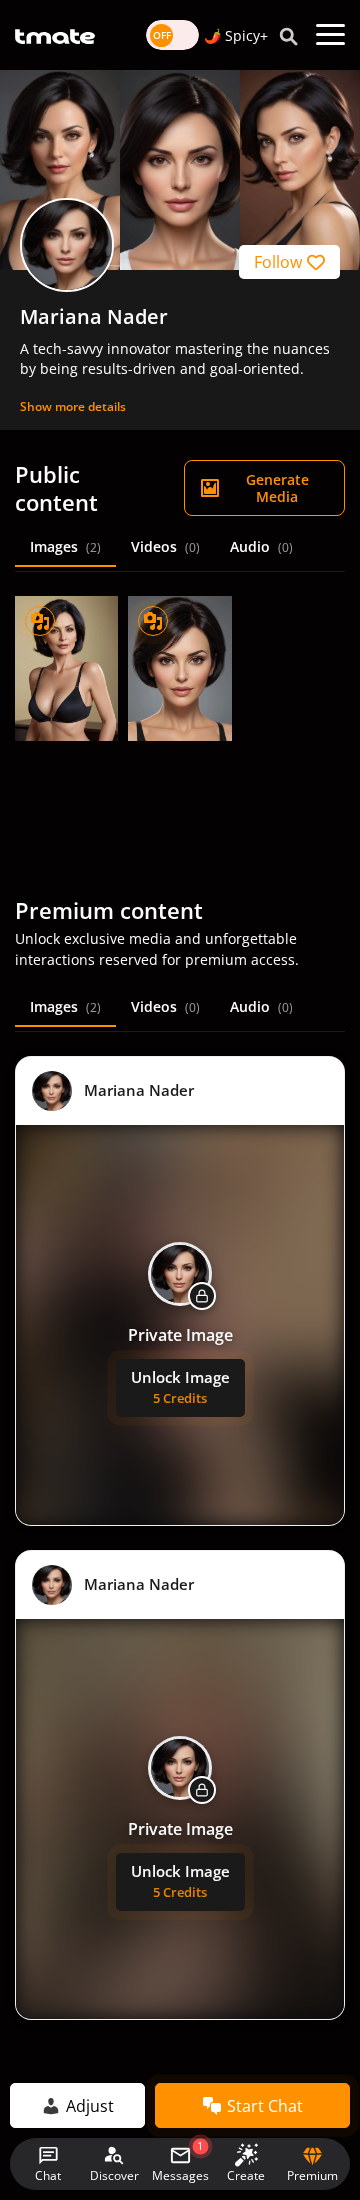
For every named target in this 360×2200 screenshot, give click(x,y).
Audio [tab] (261, 546)
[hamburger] (330, 35)
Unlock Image (180, 1387)
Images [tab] (65, 546)
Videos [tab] (165, 546)
